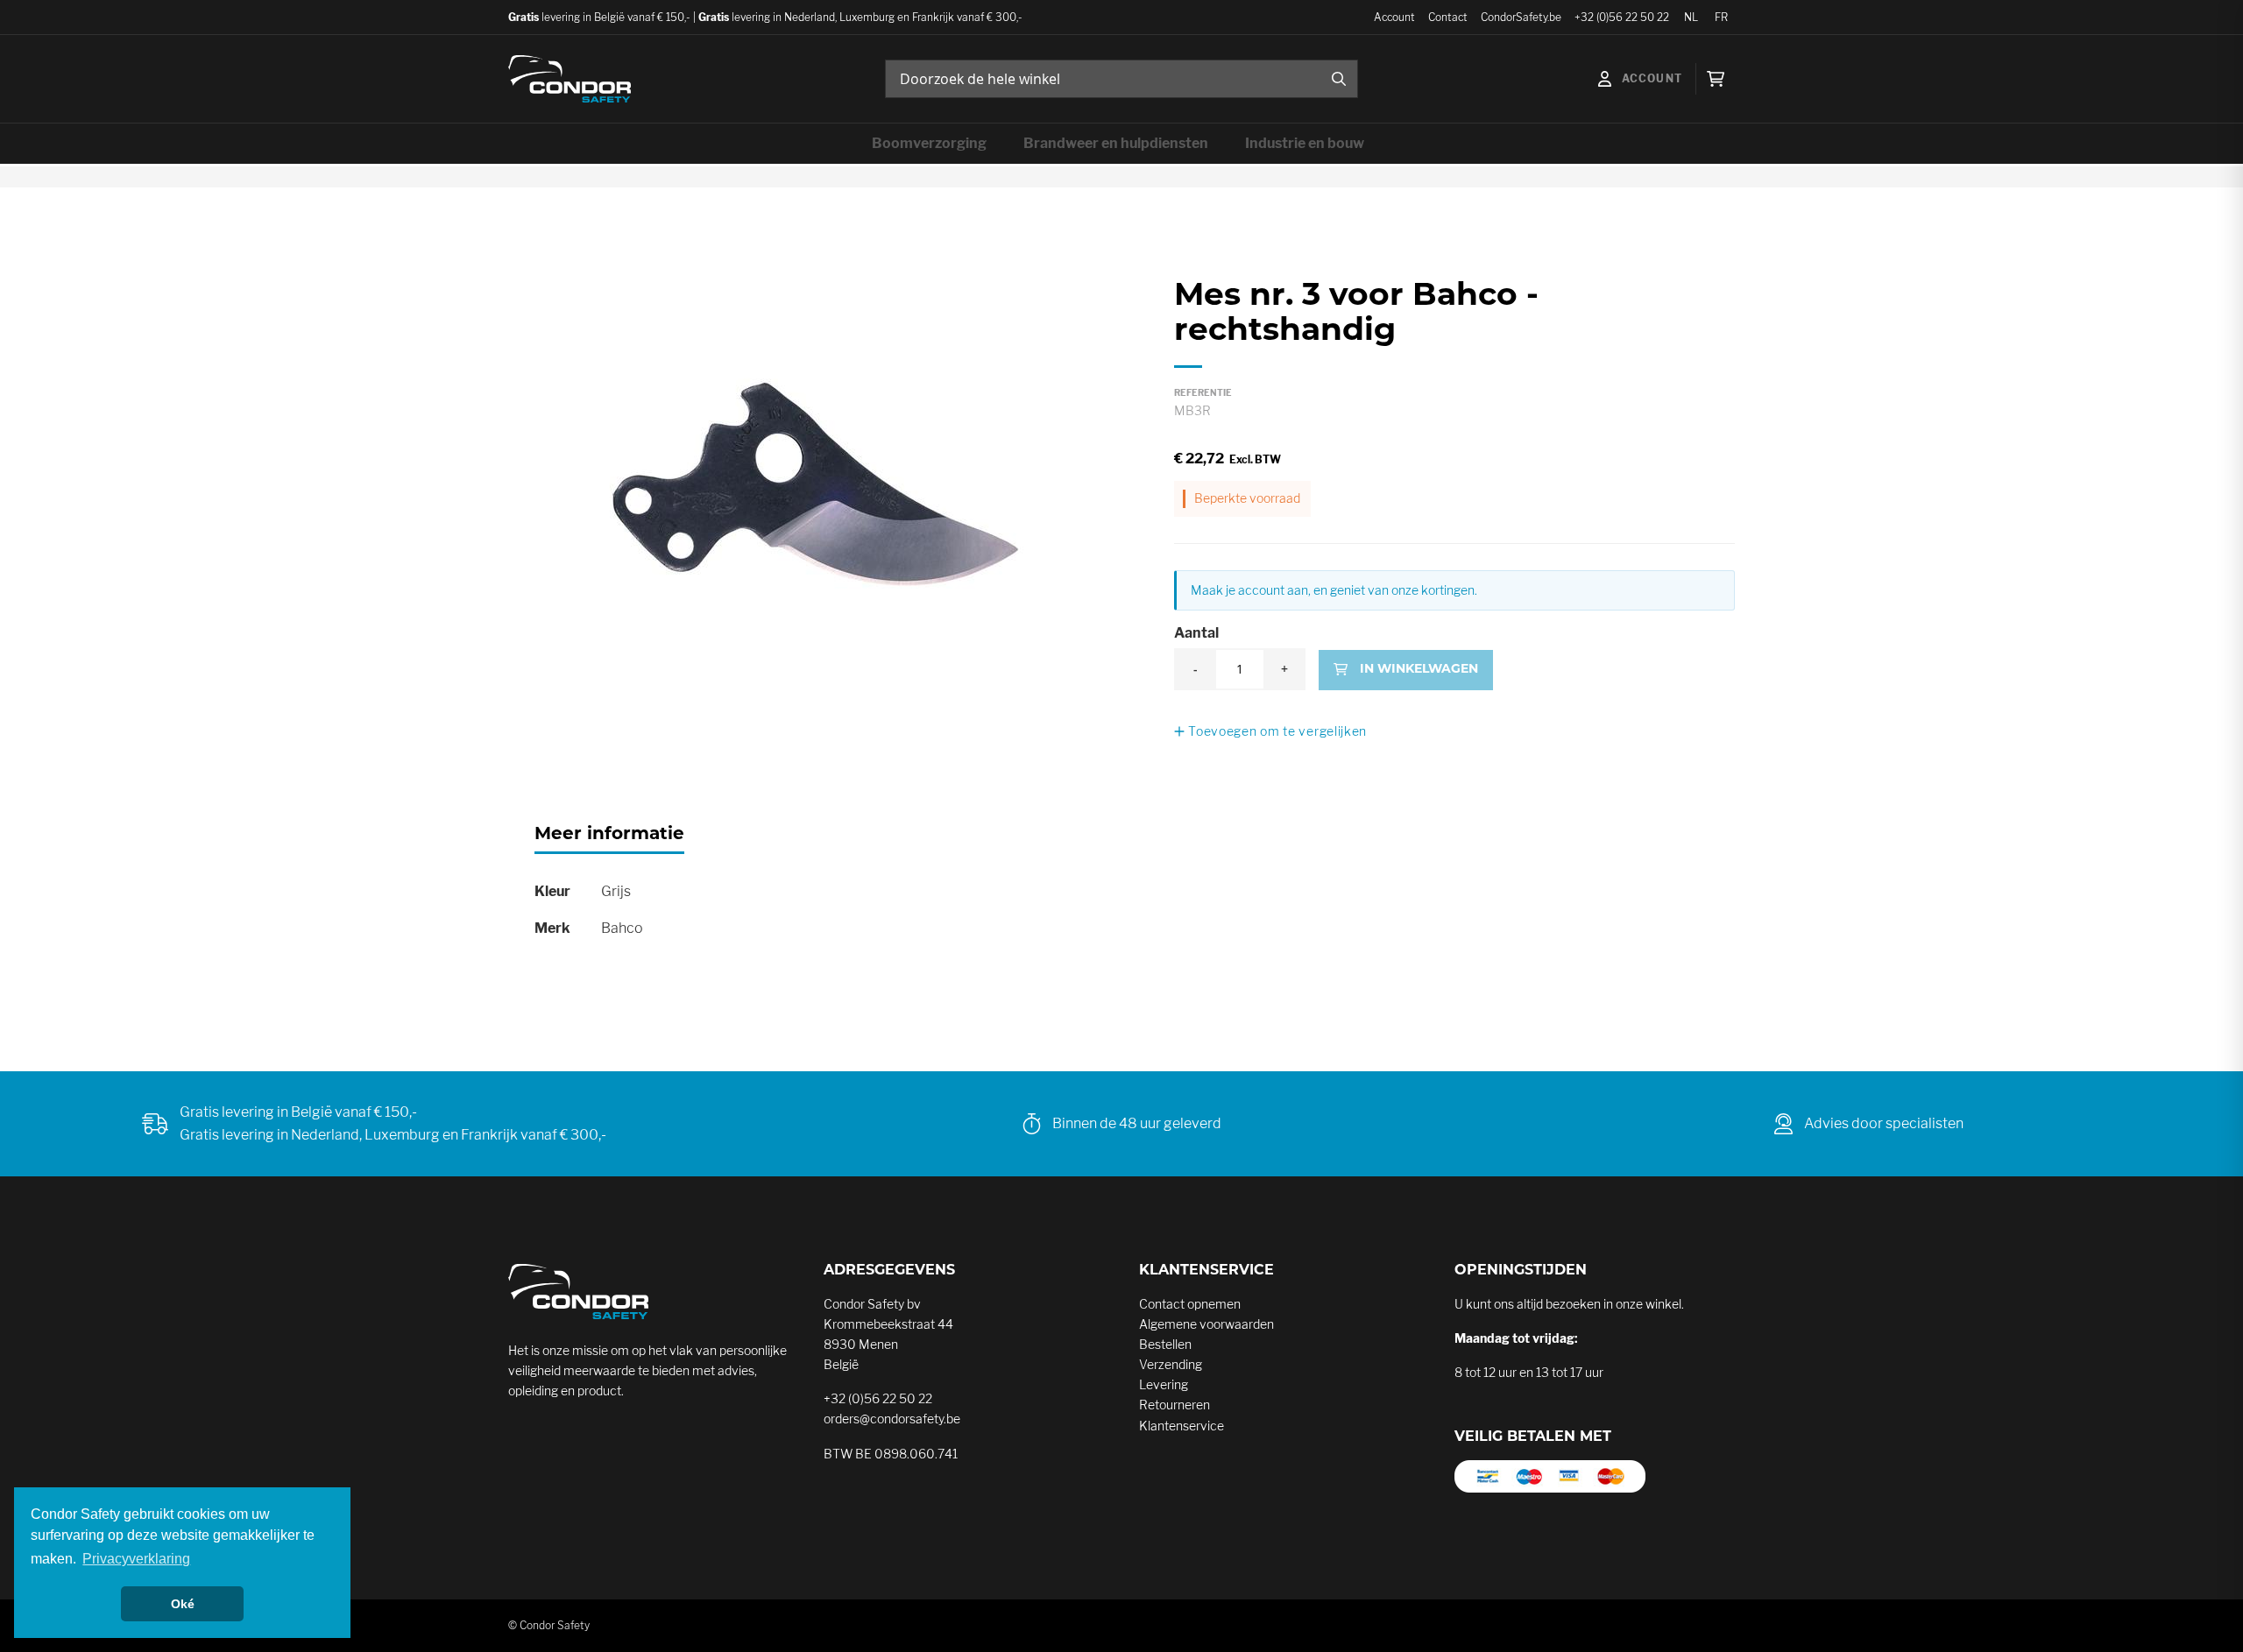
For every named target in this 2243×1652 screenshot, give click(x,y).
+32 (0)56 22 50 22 (1622, 17)
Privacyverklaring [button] (136, 1559)
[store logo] (570, 79)
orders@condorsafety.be (892, 1419)
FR (1721, 17)
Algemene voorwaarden (1206, 1324)
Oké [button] (183, 1604)
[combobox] (1121, 79)
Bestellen (1165, 1344)
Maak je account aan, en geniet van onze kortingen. (1334, 590)
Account (1394, 17)
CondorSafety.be (1521, 17)
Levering (1164, 1384)
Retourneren (1175, 1405)
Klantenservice (1182, 1426)
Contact (1448, 17)
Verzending (1171, 1364)
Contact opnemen (1190, 1304)
